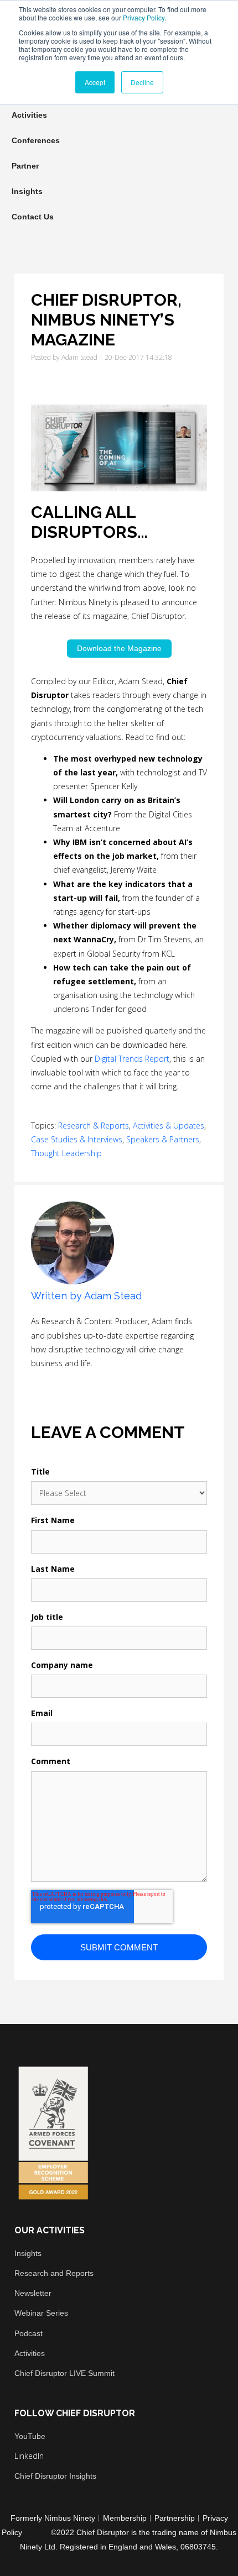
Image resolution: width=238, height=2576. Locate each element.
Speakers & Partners (163, 1139)
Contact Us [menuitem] (33, 217)
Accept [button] (95, 82)
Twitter (69, 1383)
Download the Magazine (119, 648)
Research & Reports (94, 1126)
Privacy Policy (144, 17)
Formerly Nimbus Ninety (53, 2518)
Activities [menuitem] (29, 115)
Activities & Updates (169, 1126)
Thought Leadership (66, 1153)
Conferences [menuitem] (36, 140)
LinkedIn (53, 1383)
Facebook (38, 1383)
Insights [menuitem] (27, 191)
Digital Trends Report (132, 1059)
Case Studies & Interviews (77, 1139)
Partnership (175, 2518)
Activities (30, 2353)
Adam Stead (79, 357)
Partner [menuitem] (25, 166)
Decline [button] (142, 82)
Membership (125, 2518)
